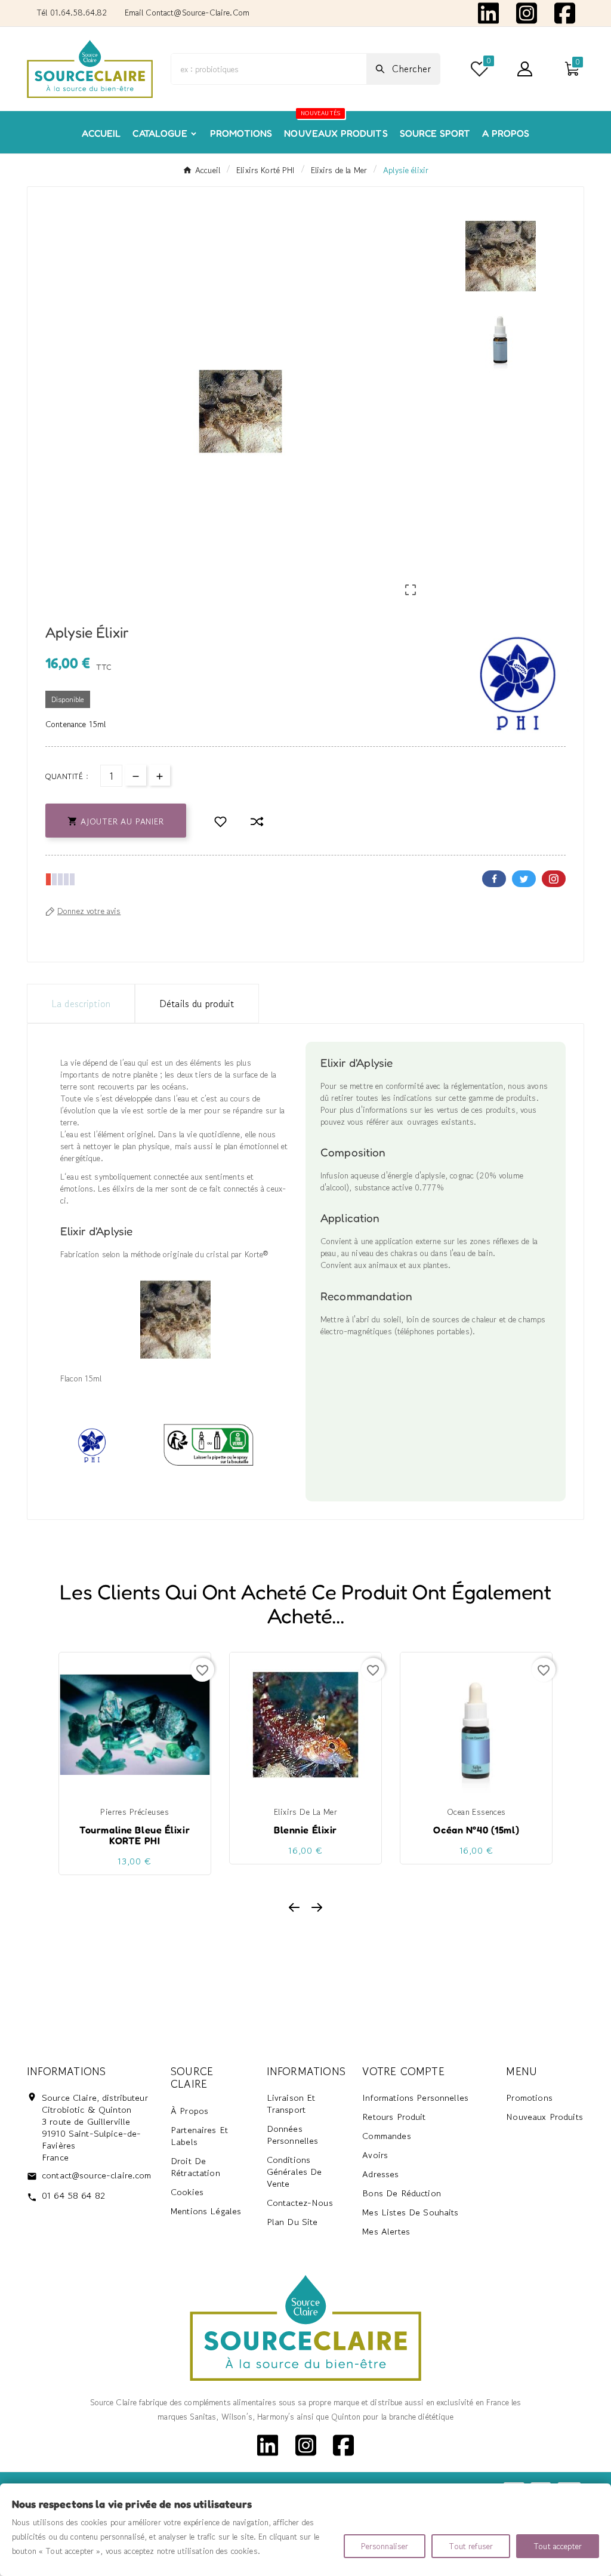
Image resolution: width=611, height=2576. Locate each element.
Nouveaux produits (544, 2117)
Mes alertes (386, 2231)
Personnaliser (385, 2546)
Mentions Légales (206, 2211)
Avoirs (375, 2155)
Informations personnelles (415, 2098)
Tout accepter (558, 2546)
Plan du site (292, 2222)
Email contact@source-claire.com (187, 13)
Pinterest (554, 879)
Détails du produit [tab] (197, 1004)
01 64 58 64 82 (73, 2195)
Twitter (524, 879)
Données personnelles (293, 2135)
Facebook (494, 879)
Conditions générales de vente (294, 2172)
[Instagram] (527, 12)
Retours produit (394, 2117)
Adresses (380, 2174)
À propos (189, 2111)
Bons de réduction (402, 2193)
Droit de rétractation (195, 2167)
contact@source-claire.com (97, 2175)
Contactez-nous (300, 2203)
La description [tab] (81, 1004)
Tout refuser (471, 2546)
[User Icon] (525, 69)
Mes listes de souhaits (410, 2212)
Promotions (529, 2098)
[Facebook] (565, 12)
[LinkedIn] (488, 12)
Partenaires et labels (199, 2136)
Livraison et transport (291, 2103)
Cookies (187, 2192)
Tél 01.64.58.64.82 (72, 13)
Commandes (386, 2136)
